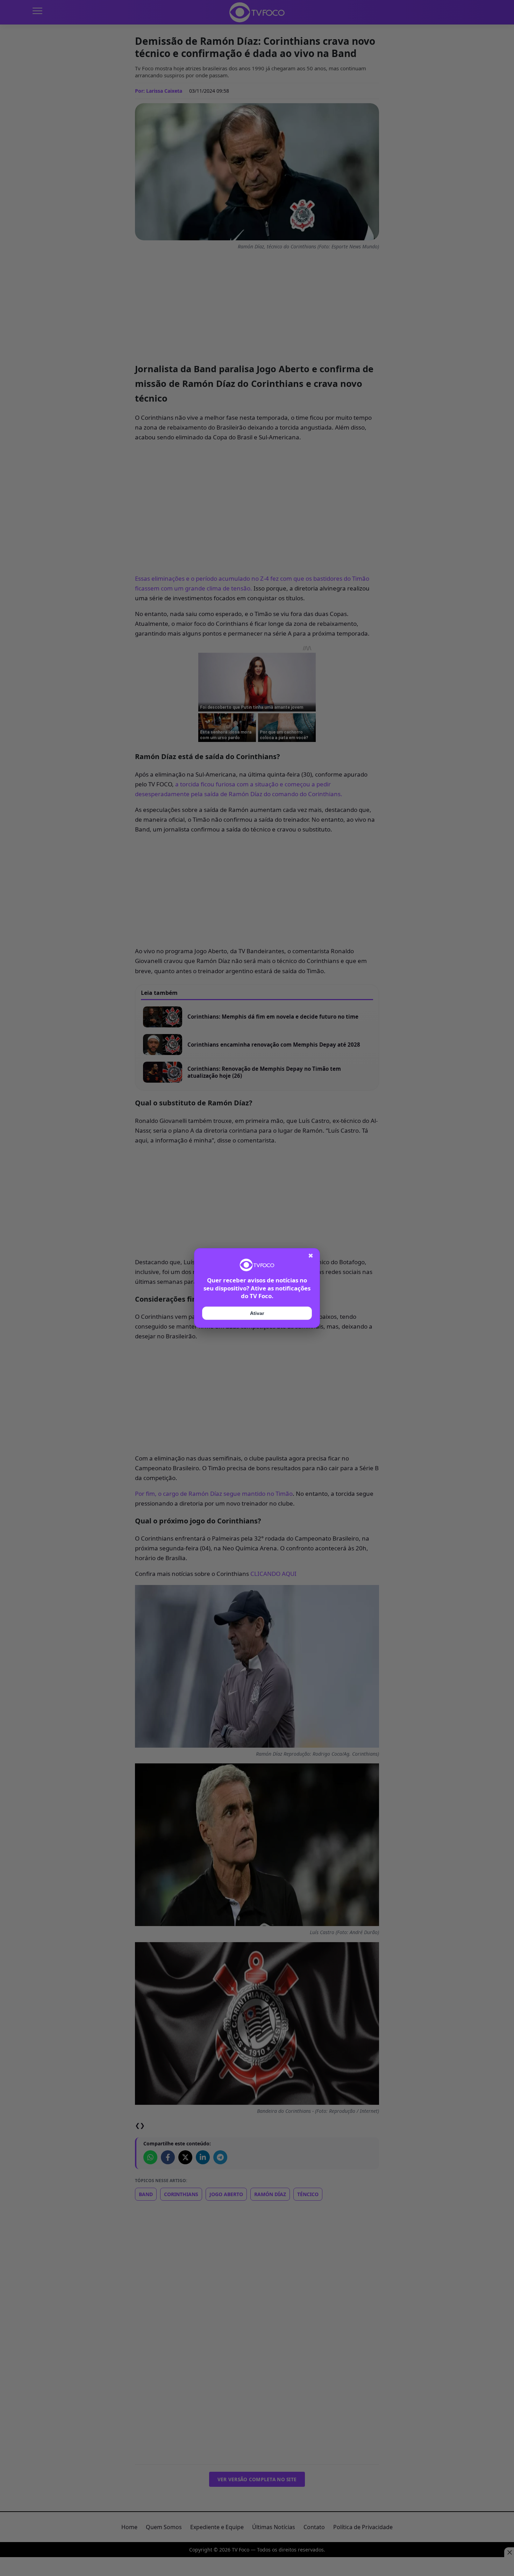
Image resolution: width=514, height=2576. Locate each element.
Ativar (257, 1313)
